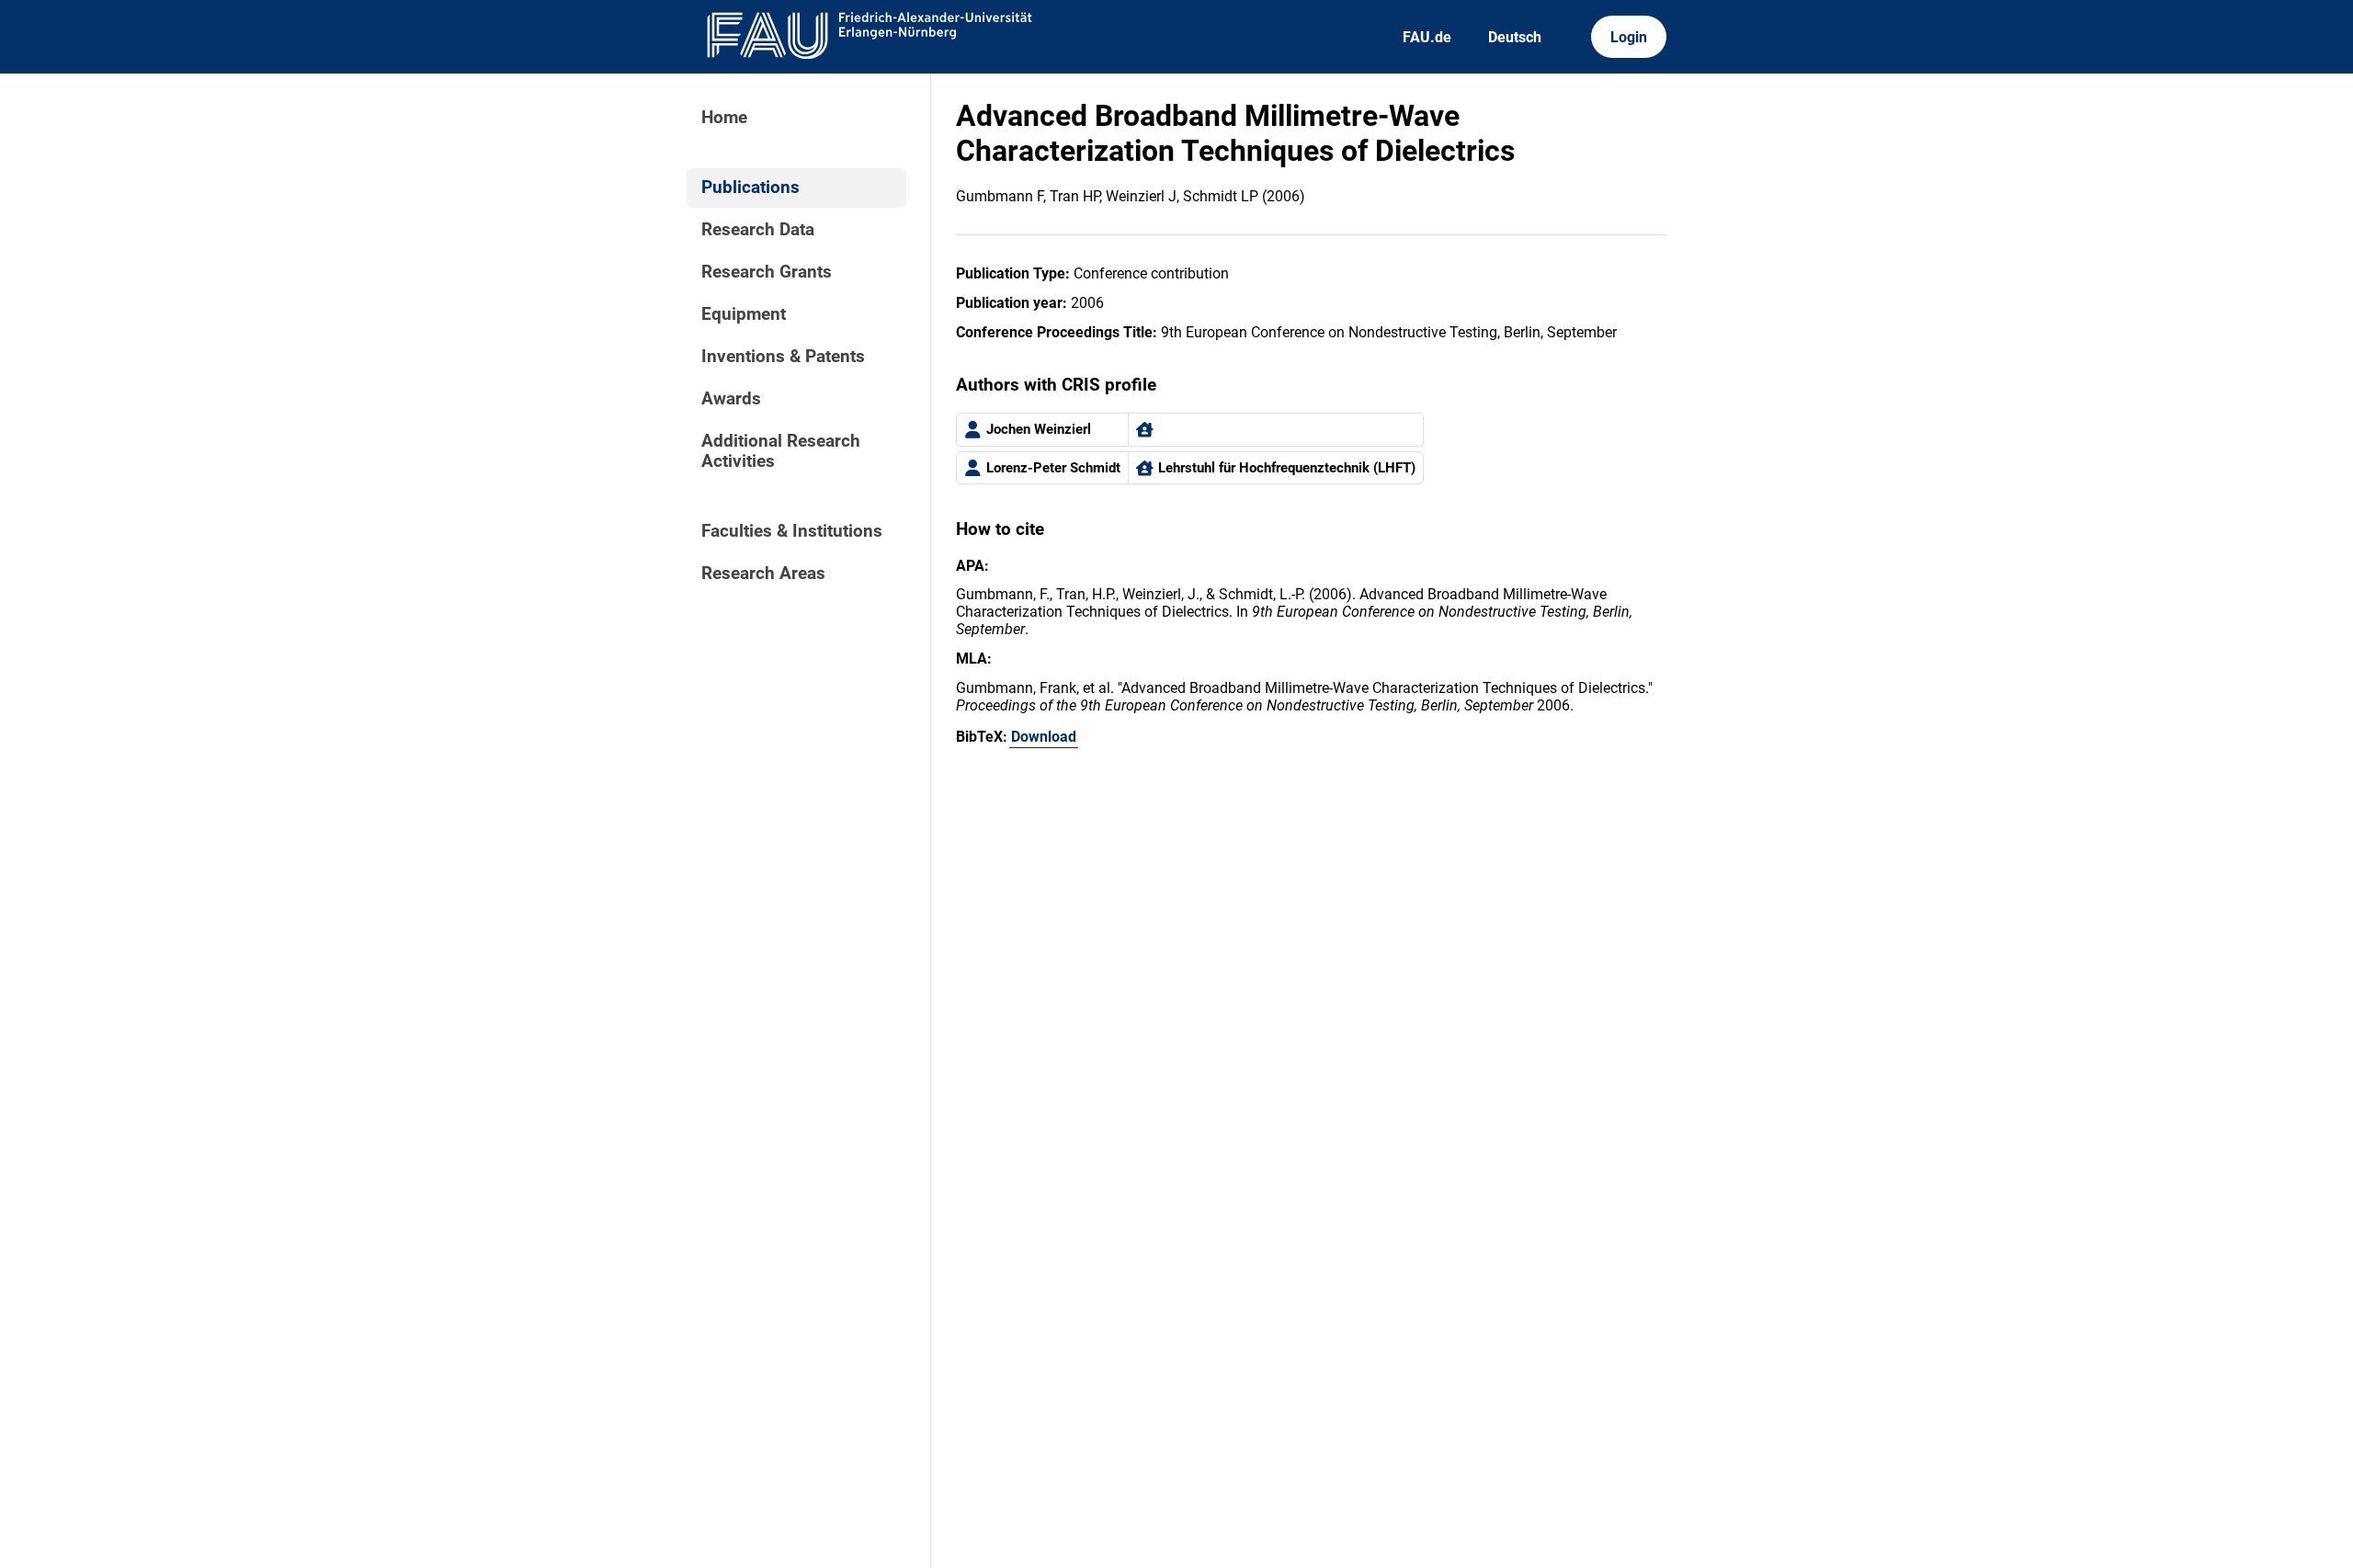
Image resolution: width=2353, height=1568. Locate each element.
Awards (731, 399)
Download (1044, 737)
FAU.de (1427, 37)
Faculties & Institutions (792, 531)
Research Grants (767, 272)
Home (724, 118)
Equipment (744, 314)
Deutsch (1515, 37)
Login (1629, 37)
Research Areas (763, 574)
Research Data (758, 230)
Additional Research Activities (781, 451)
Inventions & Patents (783, 357)
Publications (750, 187)
